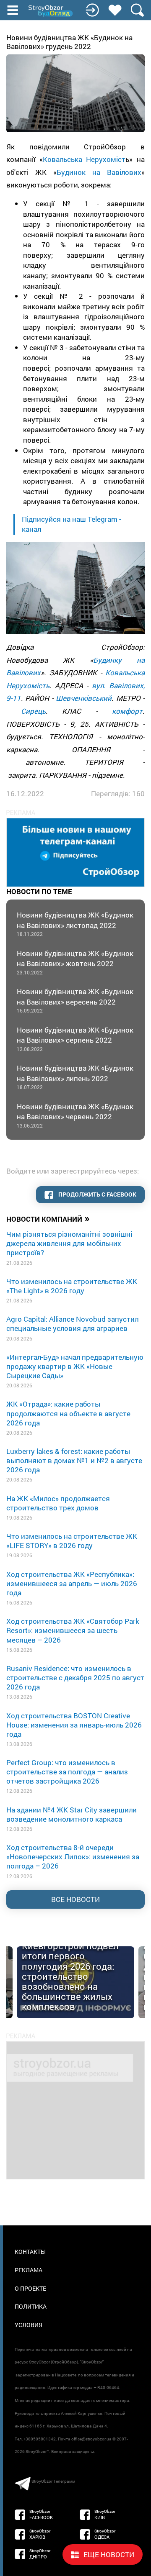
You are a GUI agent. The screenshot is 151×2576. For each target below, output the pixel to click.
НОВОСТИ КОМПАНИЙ (48, 1218)
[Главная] (51, 11)
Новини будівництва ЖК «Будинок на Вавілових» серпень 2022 (75, 1039)
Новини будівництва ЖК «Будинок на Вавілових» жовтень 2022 (75, 962)
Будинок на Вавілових (99, 172)
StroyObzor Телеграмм (53, 2481)
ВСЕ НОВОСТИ (75, 1899)
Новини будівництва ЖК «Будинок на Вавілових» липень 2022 (75, 1077)
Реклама (29, 2270)
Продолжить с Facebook (97, 1194)
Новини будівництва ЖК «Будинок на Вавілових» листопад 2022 (75, 924)
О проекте (30, 2288)
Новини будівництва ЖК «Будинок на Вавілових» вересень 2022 (75, 1000)
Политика (31, 2306)
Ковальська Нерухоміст (84, 159)
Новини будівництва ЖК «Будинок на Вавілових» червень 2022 (75, 1115)
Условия (29, 2325)
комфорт (127, 711)
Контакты (30, 2252)
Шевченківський (84, 698)
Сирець (33, 711)
